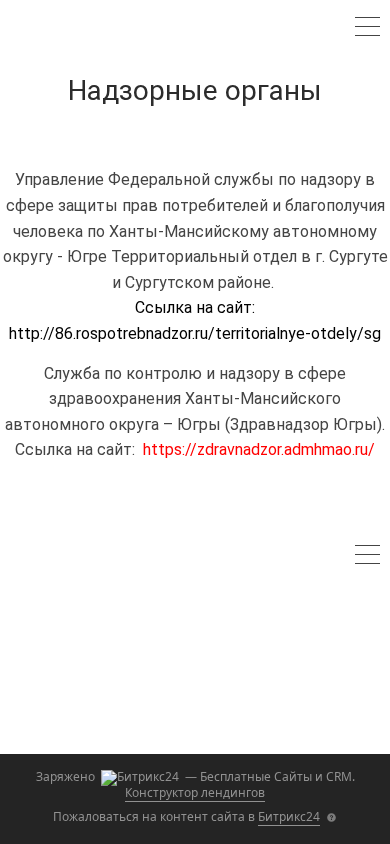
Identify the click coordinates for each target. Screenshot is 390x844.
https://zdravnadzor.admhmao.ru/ (259, 449)
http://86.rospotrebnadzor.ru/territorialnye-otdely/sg (195, 333)
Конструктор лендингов (195, 792)
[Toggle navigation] (367, 29)
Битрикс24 (289, 816)
